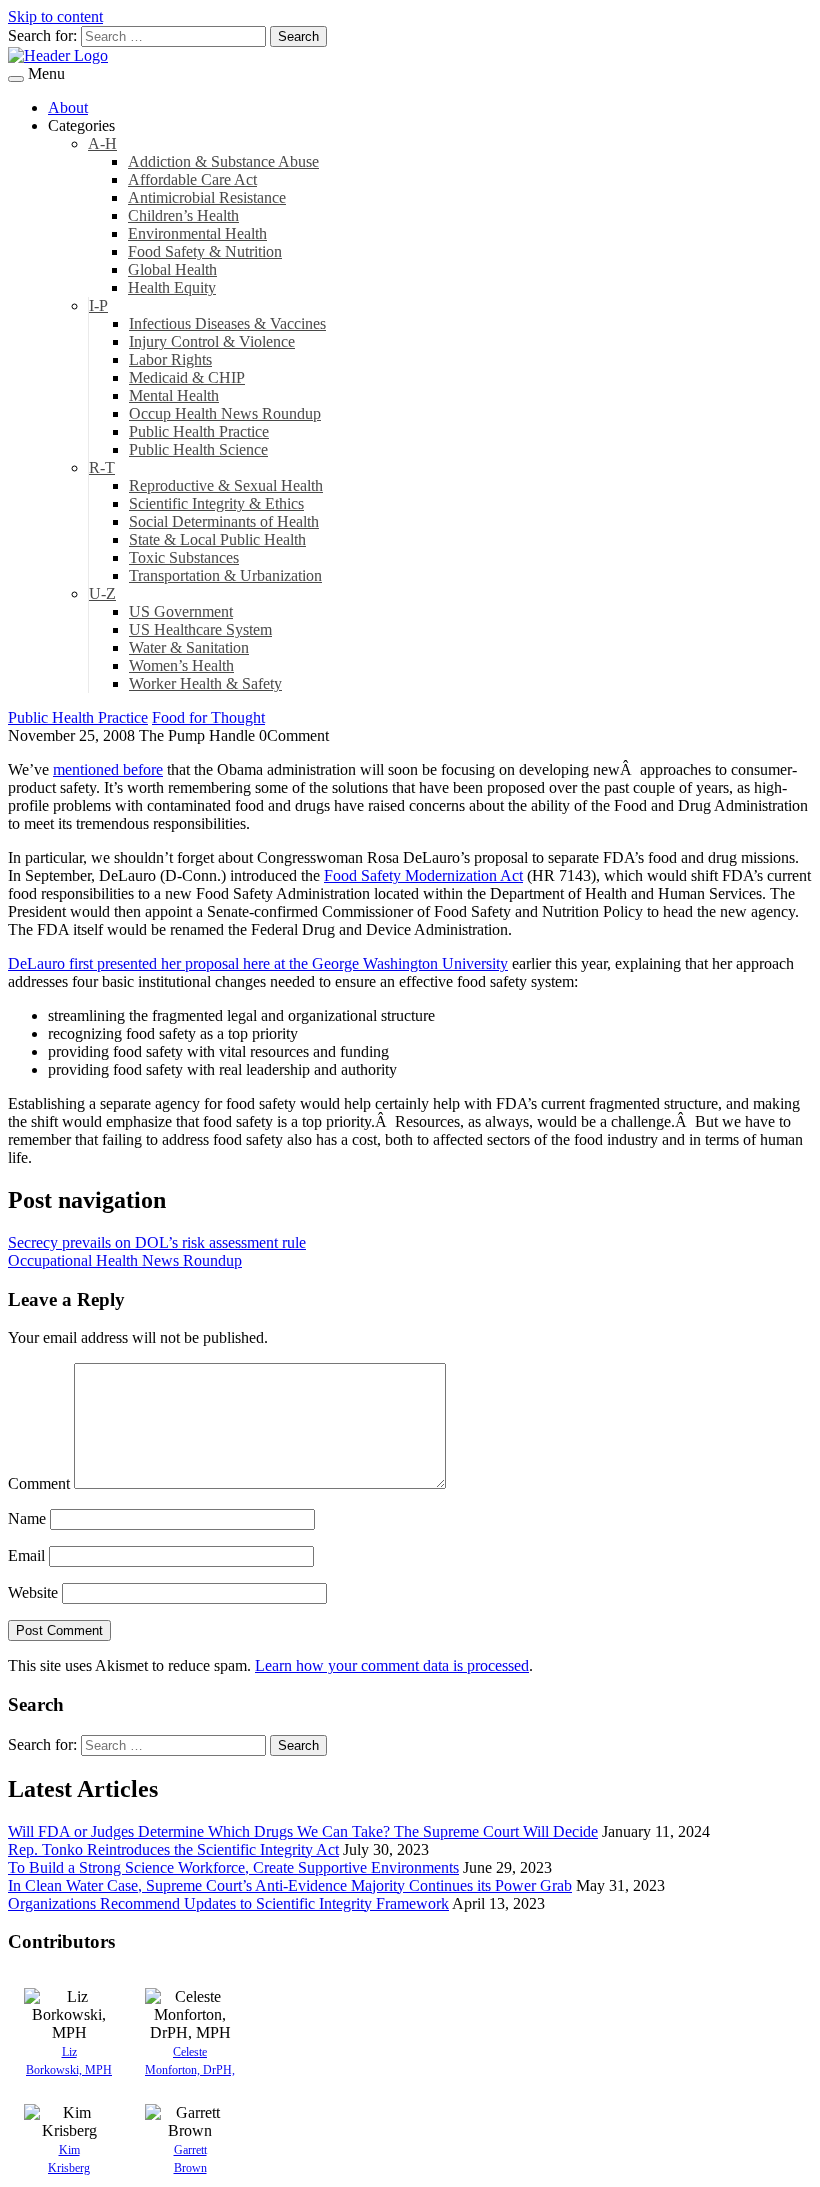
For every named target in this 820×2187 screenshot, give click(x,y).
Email (26, 1555)
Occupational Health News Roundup (125, 1260)
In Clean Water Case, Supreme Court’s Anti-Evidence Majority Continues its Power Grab (290, 1885)
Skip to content (55, 16)
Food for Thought (208, 717)
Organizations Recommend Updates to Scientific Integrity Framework (228, 1903)
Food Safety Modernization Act (423, 875)
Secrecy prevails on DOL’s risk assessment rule (157, 1242)
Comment (39, 1483)
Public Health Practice (78, 717)
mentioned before (108, 769)
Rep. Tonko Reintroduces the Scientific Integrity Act (173, 1849)
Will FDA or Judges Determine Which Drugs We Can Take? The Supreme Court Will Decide (303, 1831)
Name (27, 1518)
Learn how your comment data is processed (392, 1665)
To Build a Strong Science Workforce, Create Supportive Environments (233, 1867)
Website (33, 1592)
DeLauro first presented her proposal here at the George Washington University (258, 963)
